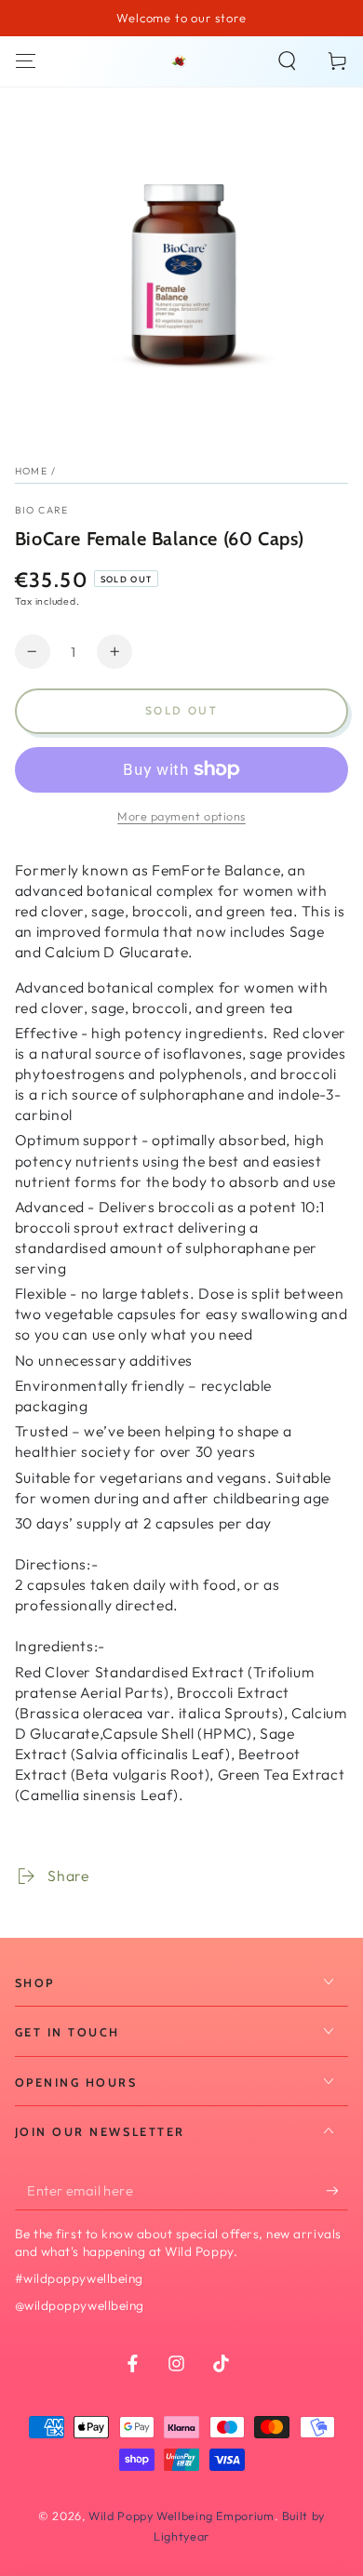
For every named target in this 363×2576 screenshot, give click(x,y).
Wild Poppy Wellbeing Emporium (181, 2516)
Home (31, 471)
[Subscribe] (337, 2191)
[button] (287, 61)
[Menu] (26, 61)
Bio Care (42, 510)
